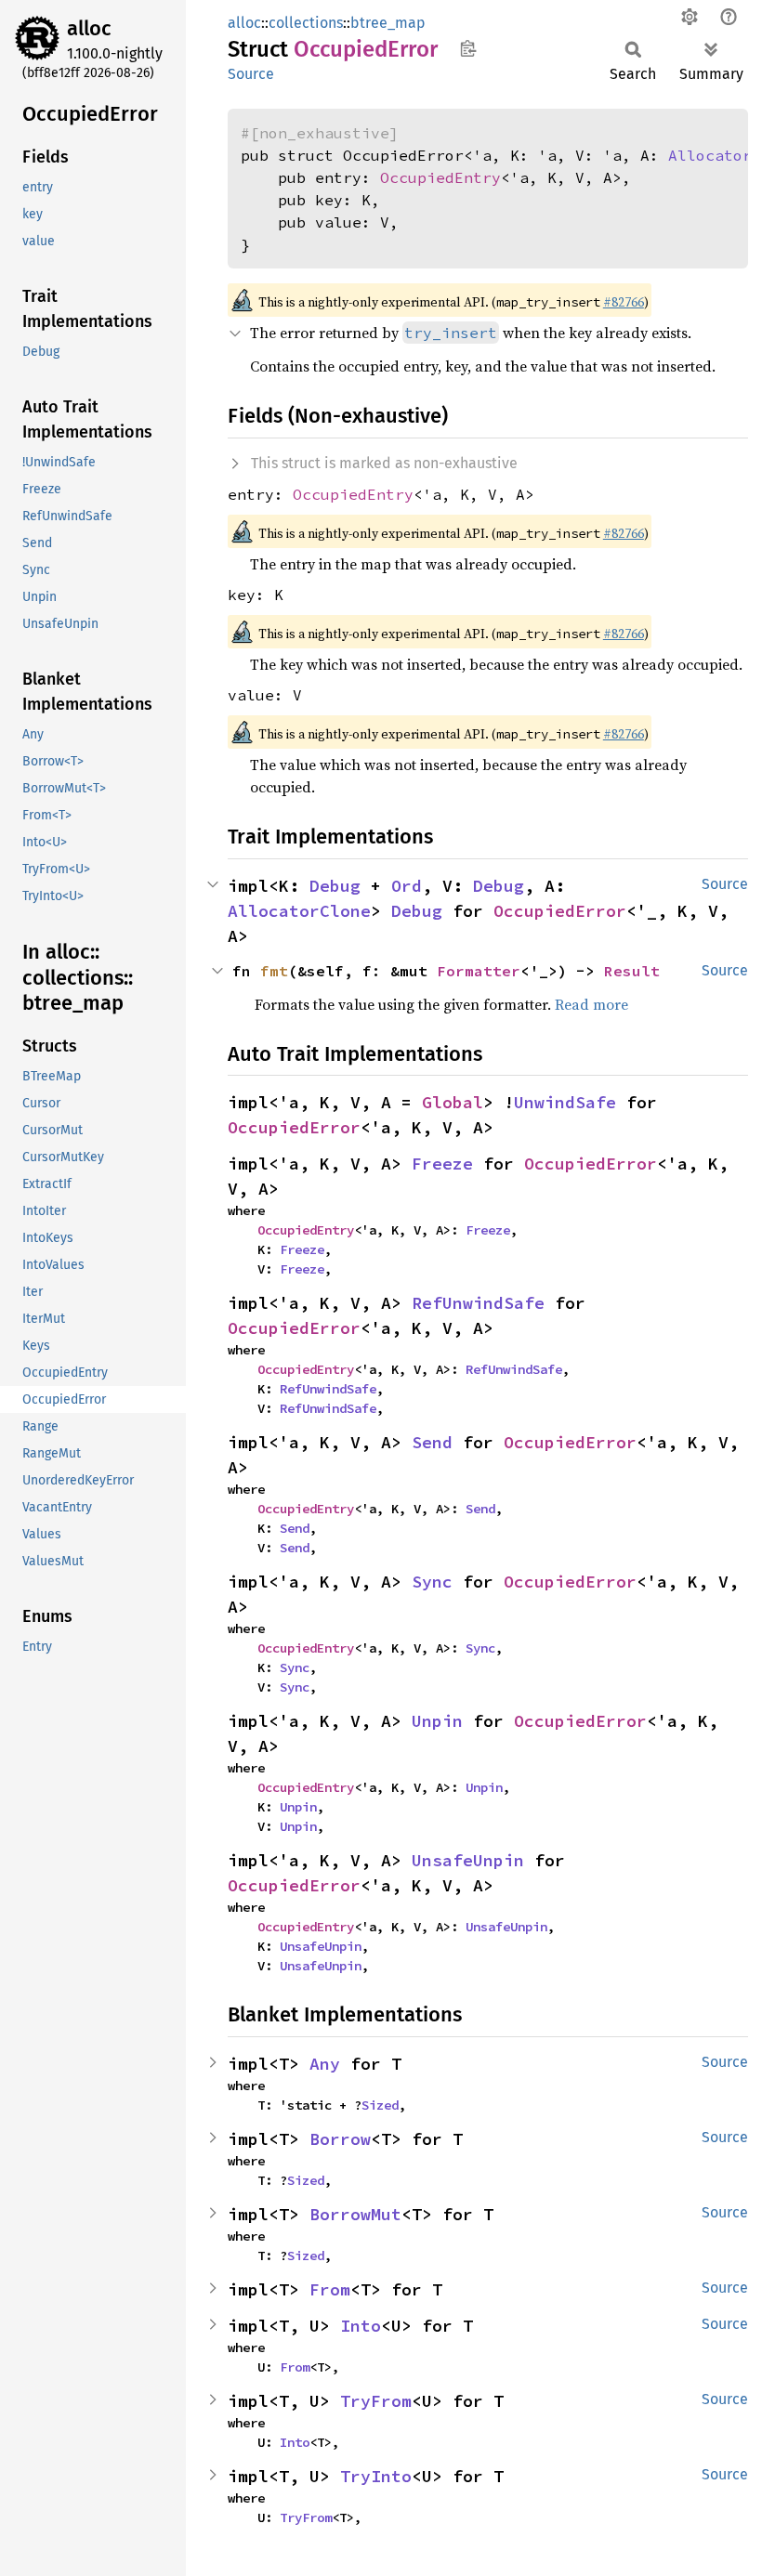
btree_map (388, 23)
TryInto (376, 2476)
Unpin (437, 1721)
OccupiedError (560, 911)
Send (432, 1442)
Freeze (442, 1164)
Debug (335, 886)
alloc (89, 28)
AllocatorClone (299, 911)
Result (632, 971)
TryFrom (376, 2401)
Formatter (479, 971)
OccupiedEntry (440, 177)
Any (325, 2064)
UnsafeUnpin (468, 1860)
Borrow (340, 2139)
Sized (380, 2105)
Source (251, 74)
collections (306, 23)
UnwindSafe (565, 1102)
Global (453, 1102)
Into (361, 2326)
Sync (432, 1582)
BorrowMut (355, 2214)
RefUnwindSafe (478, 1303)
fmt (274, 971)
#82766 (624, 302)
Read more (591, 1004)
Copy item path (468, 48)
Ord (407, 886)
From (330, 2289)
